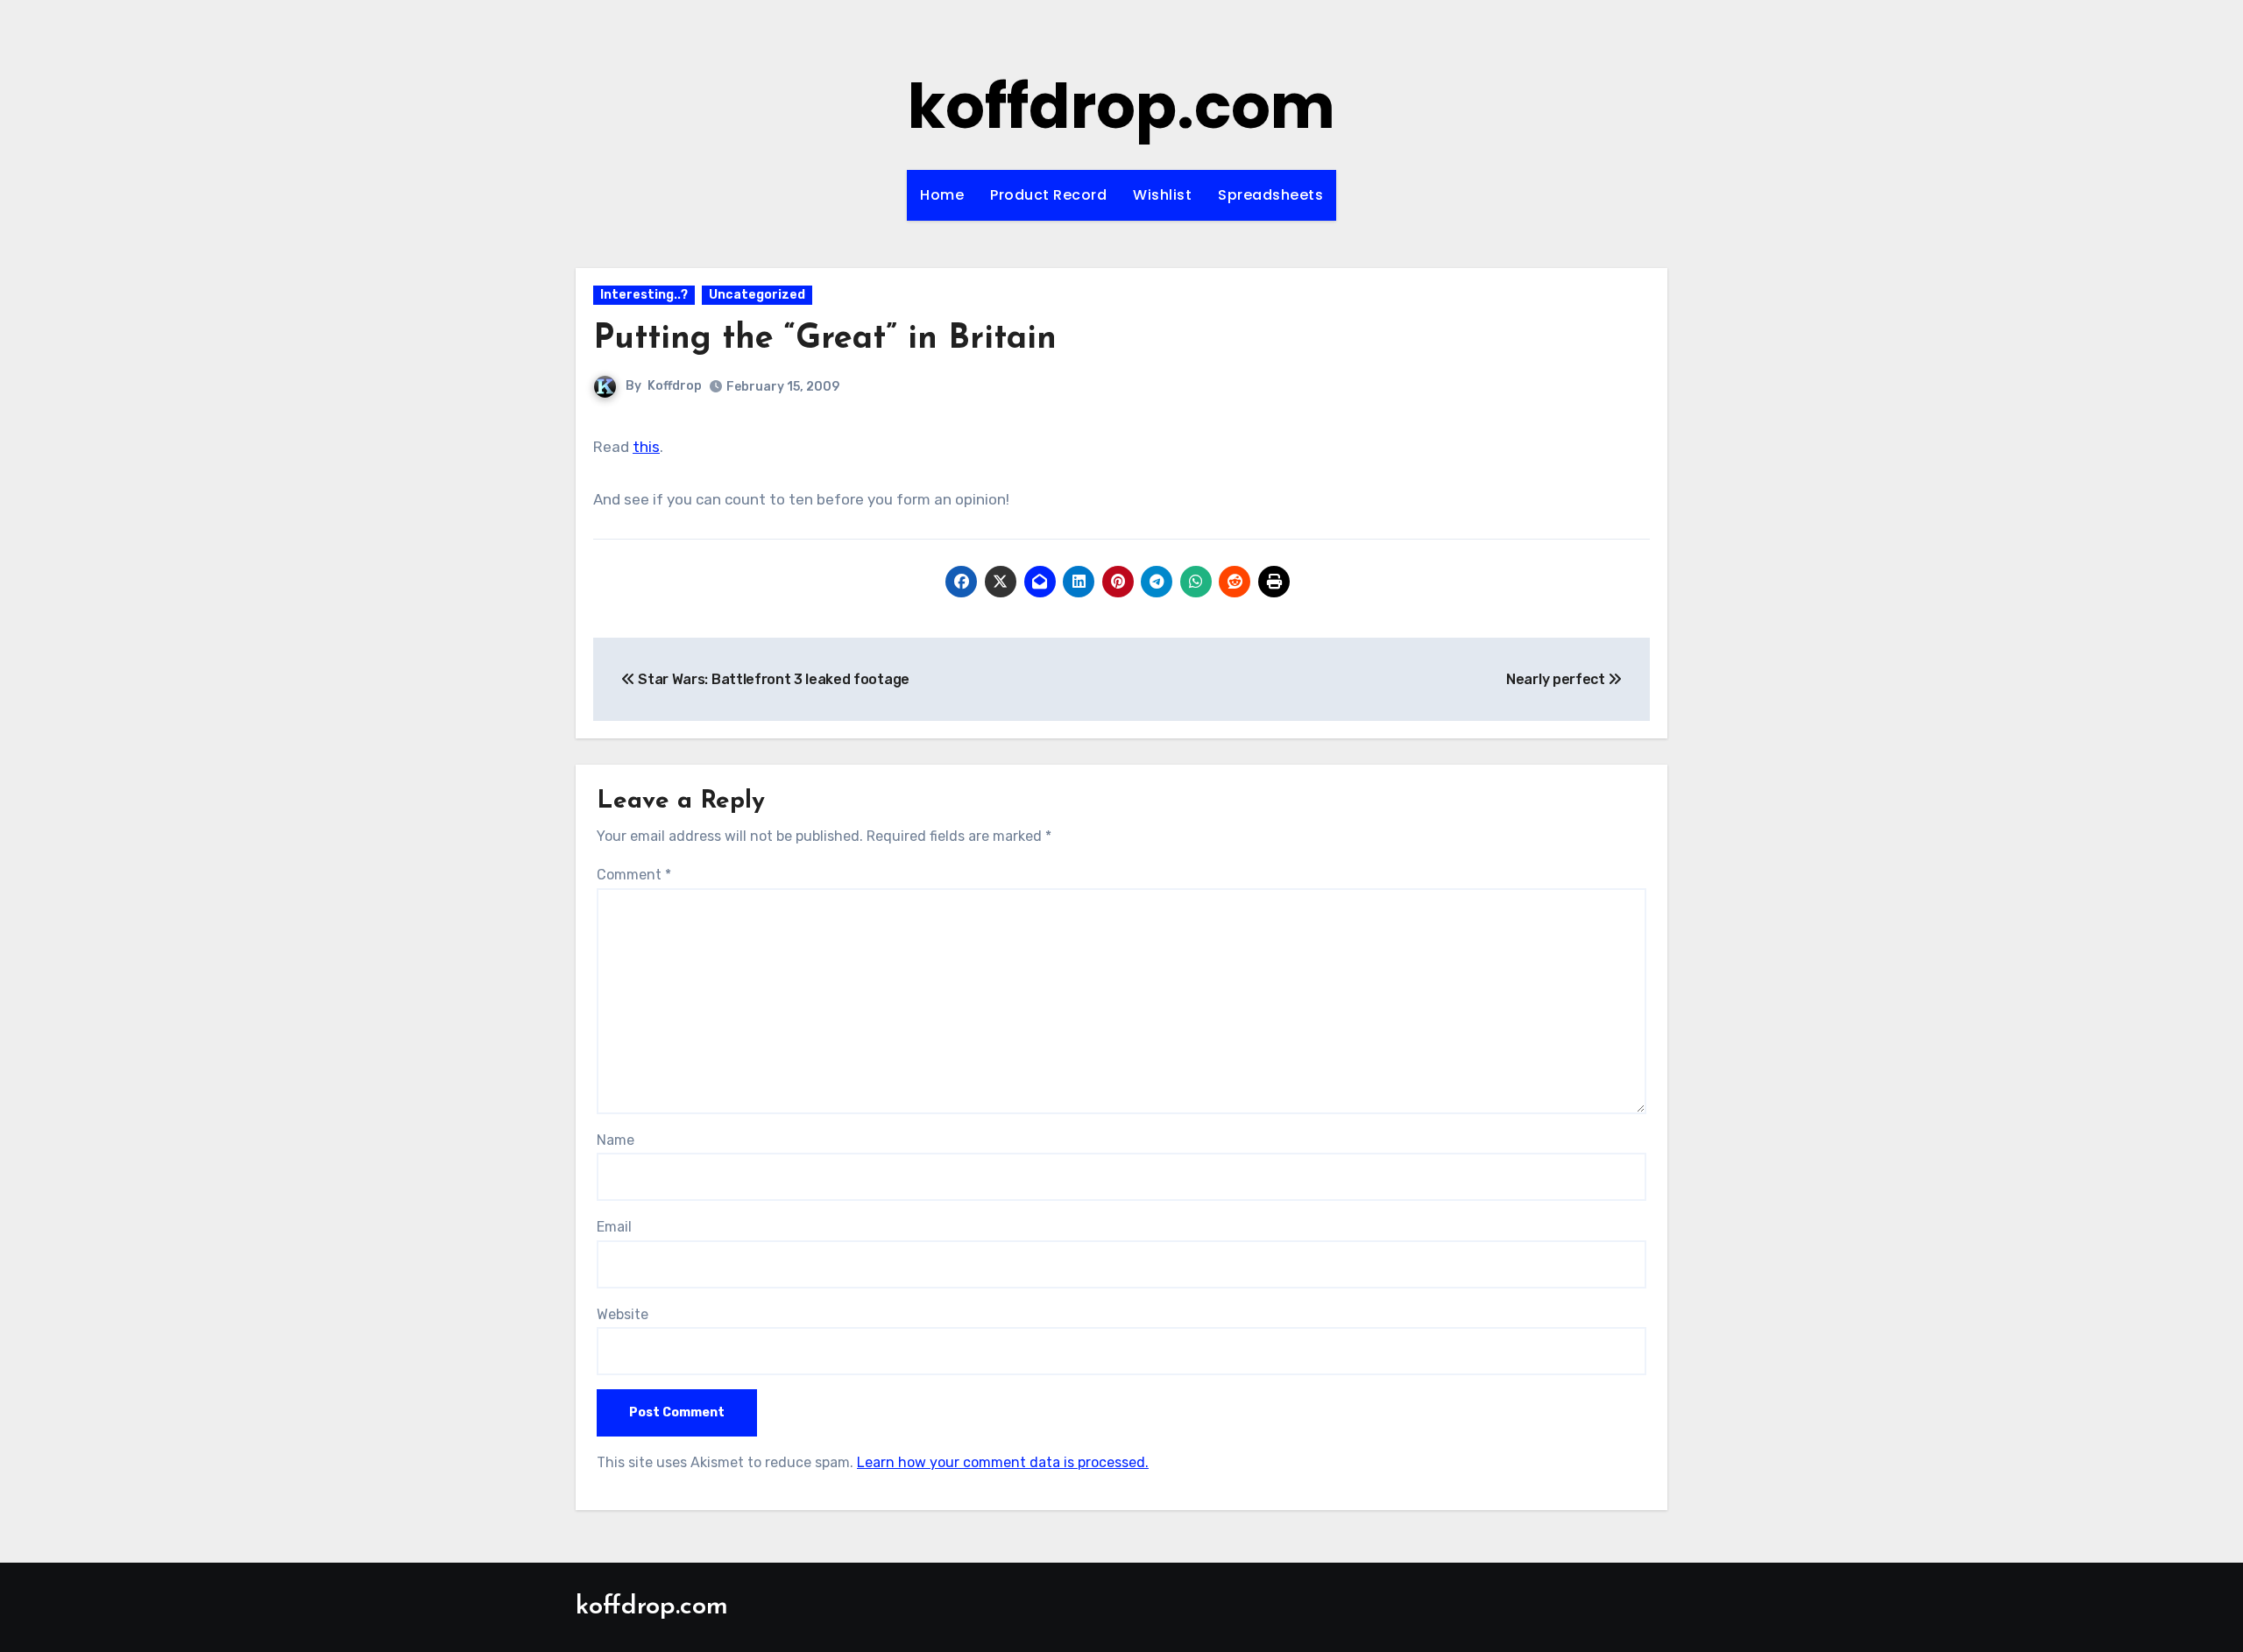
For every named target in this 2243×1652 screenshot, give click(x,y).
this (646, 447)
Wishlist (1162, 195)
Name (616, 1140)
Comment (634, 875)
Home (942, 195)
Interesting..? (644, 295)
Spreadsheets (1270, 195)
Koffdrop (675, 386)
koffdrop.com (1121, 106)
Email (614, 1227)
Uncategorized (757, 295)
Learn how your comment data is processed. (1003, 1462)
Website (623, 1314)
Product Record (1048, 195)
